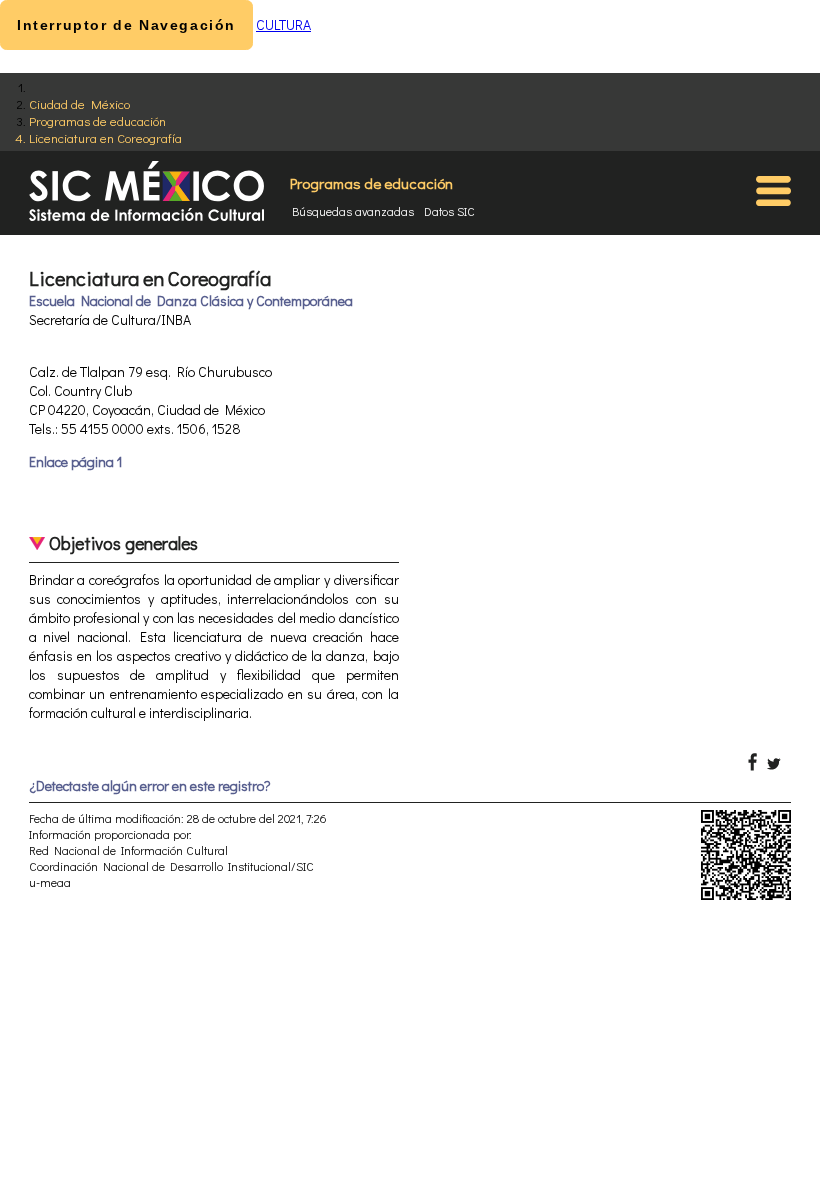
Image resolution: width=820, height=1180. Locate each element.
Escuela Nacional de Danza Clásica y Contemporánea (191, 300)
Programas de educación (97, 120)
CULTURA (283, 24)
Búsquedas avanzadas (353, 211)
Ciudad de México (79, 103)
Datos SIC (449, 211)
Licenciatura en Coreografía (105, 137)
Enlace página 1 (75, 461)
